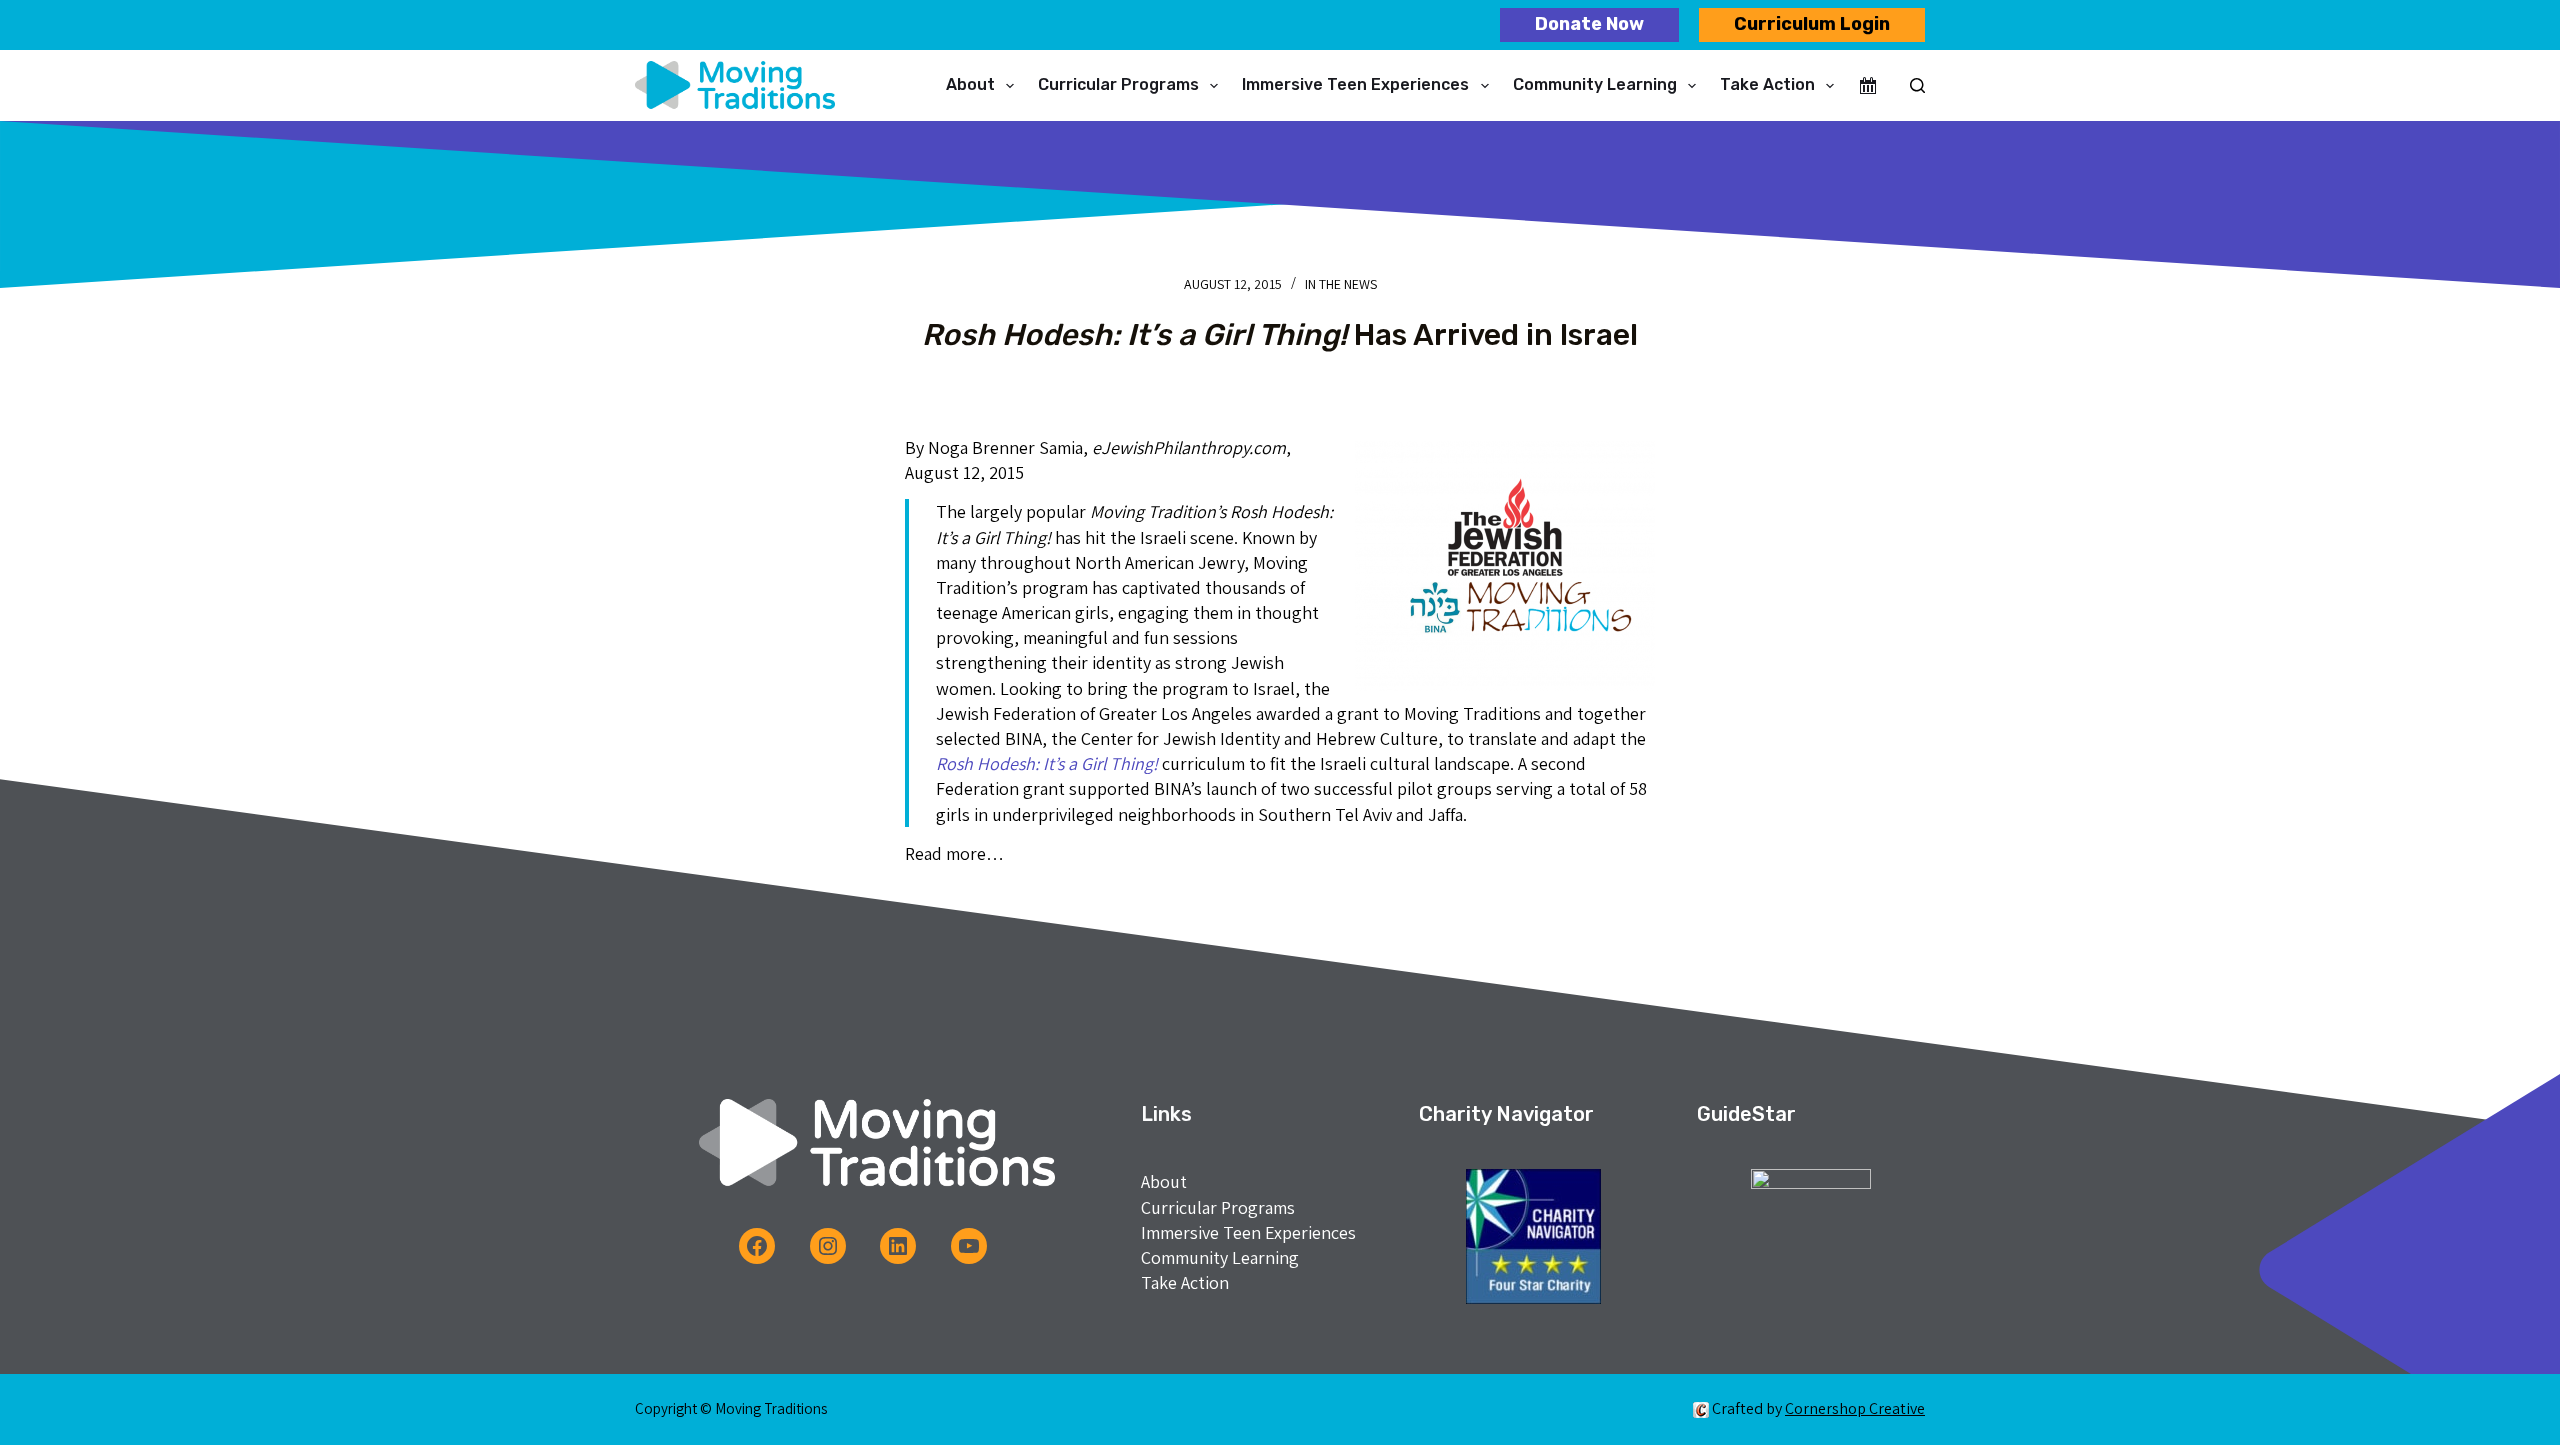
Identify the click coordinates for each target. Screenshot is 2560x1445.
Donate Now (1589, 24)
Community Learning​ (1595, 84)
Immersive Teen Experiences (1355, 84)
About (970, 84)
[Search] (1917, 85)
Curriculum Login (1812, 24)
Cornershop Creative (1855, 1408)
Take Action (1767, 84)
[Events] (1868, 86)
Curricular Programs (1118, 84)
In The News (1341, 284)
